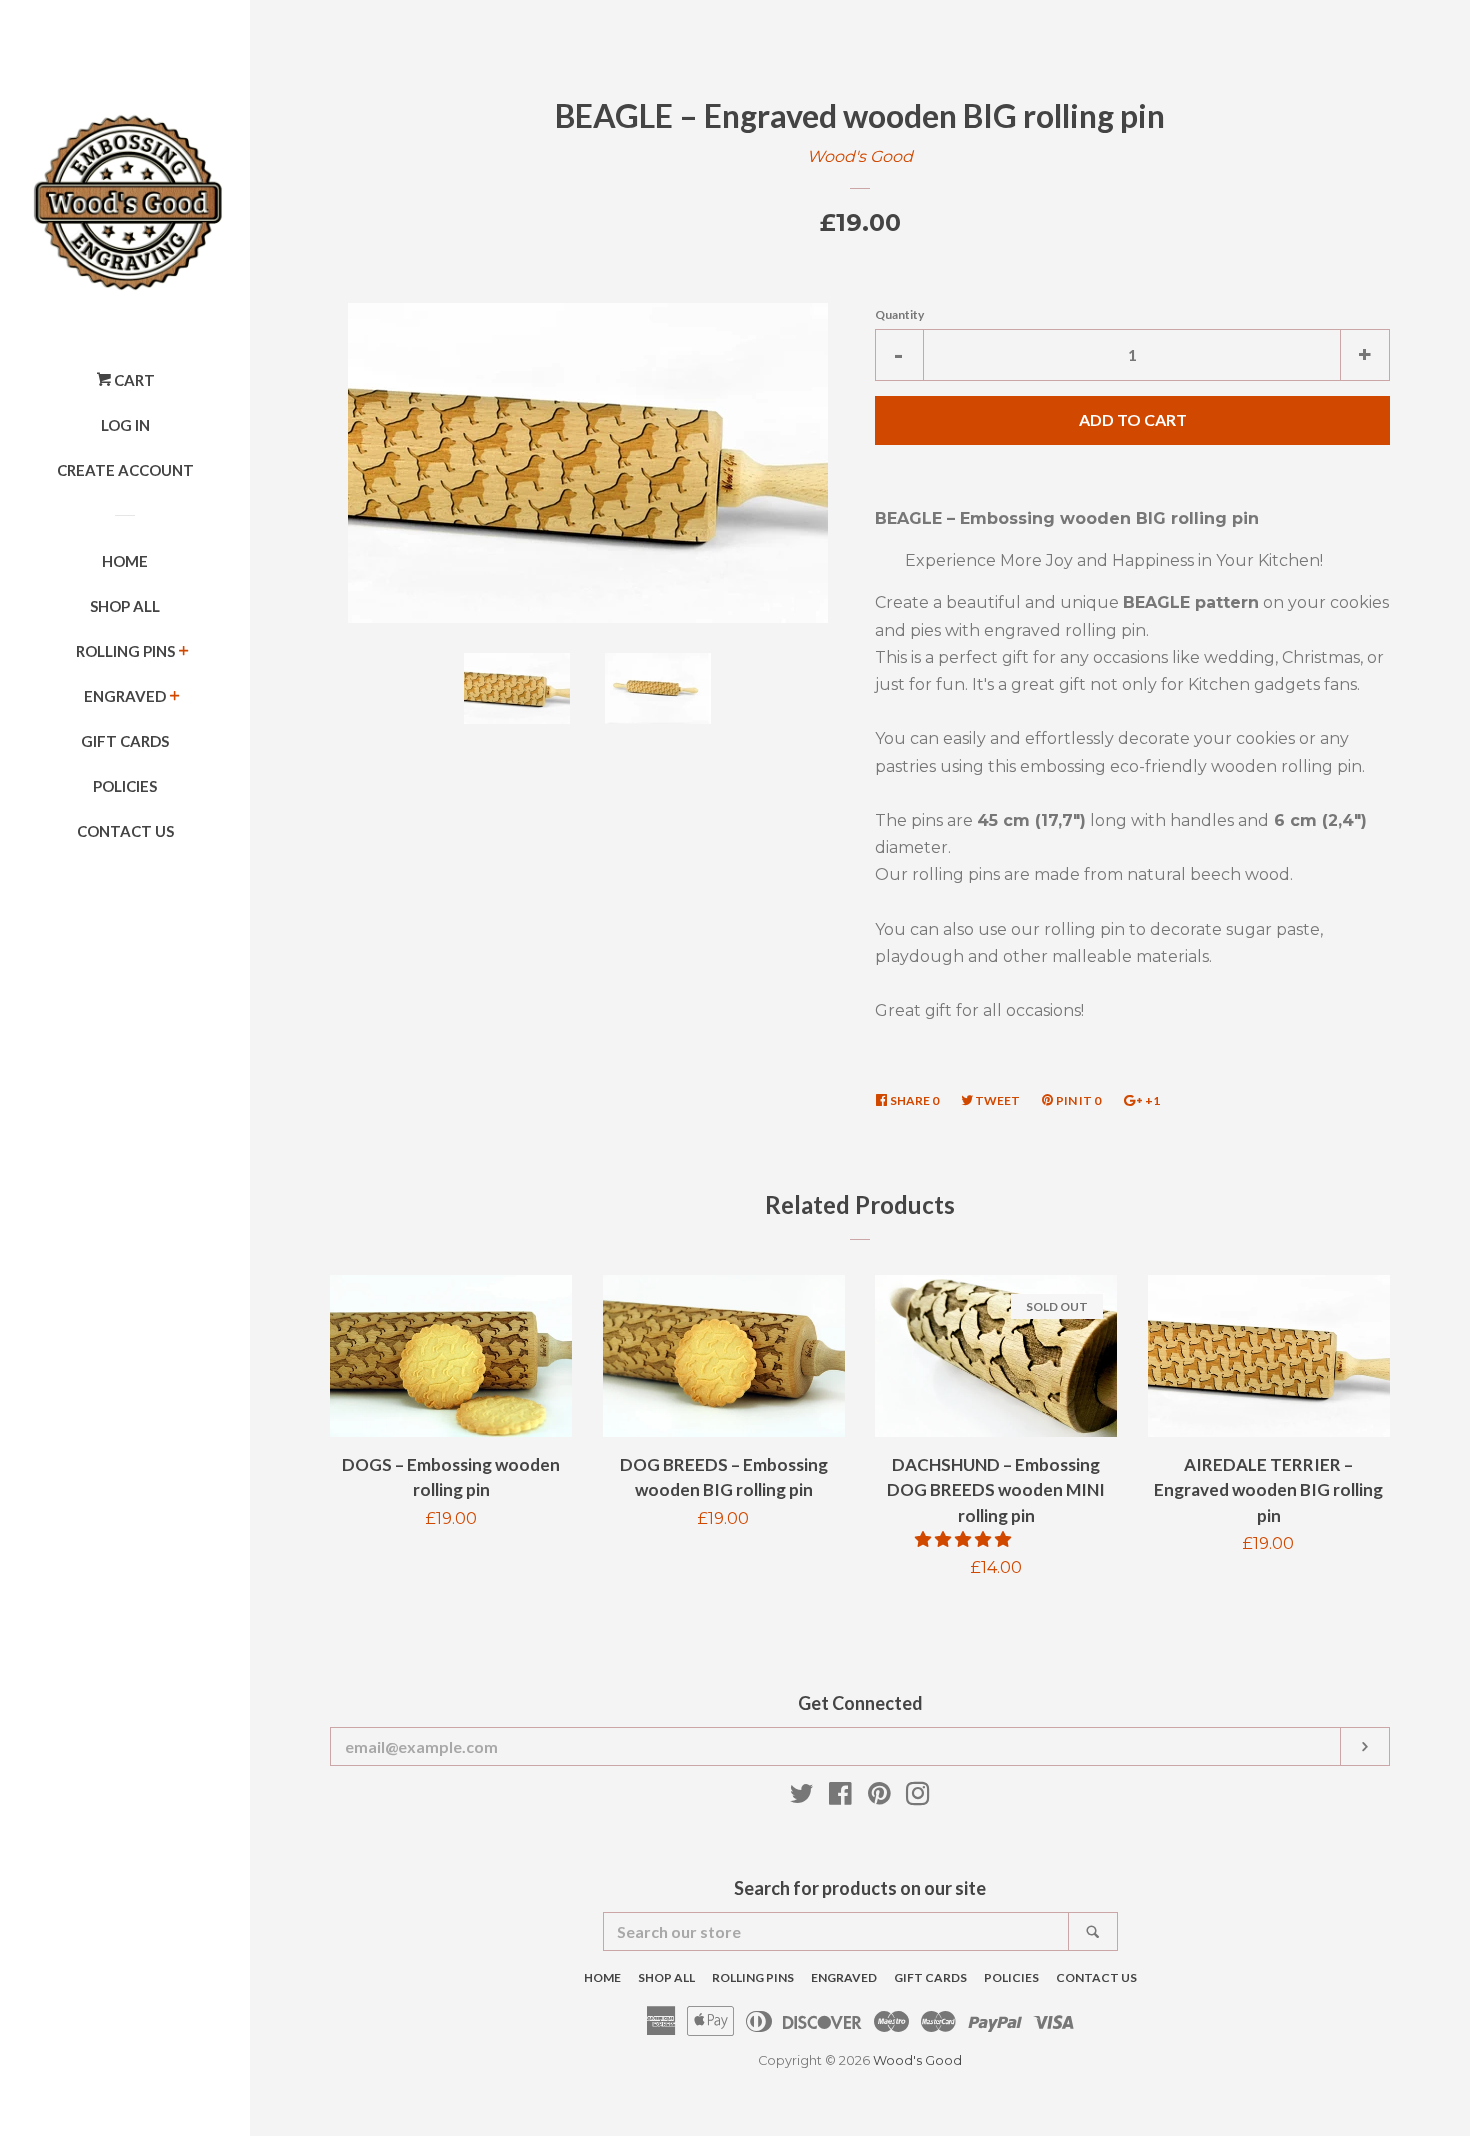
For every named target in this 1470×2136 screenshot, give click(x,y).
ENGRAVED (125, 696)
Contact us (125, 831)
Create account (125, 470)
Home (125, 561)
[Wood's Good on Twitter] (802, 1797)
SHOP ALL (125, 606)
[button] (965, 1539)
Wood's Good (860, 156)
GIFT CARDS (125, 741)
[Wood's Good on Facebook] (840, 1797)
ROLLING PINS (125, 651)
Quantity (899, 314)
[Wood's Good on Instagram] (918, 1797)
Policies (125, 786)
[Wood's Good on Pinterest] (879, 1797)
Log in (125, 425)
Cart (133, 380)
